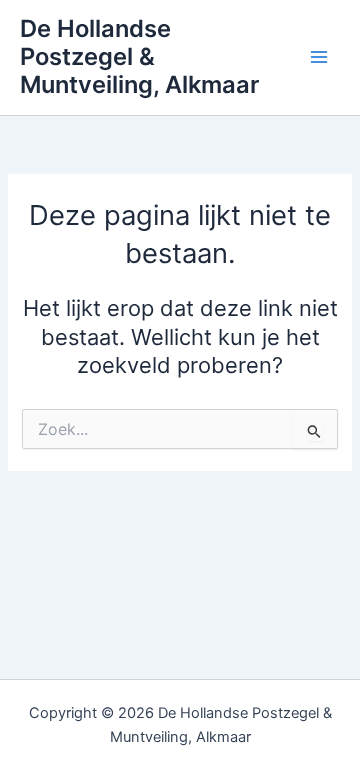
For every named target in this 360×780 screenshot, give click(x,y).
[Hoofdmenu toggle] (319, 57)
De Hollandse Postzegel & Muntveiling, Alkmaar (139, 57)
